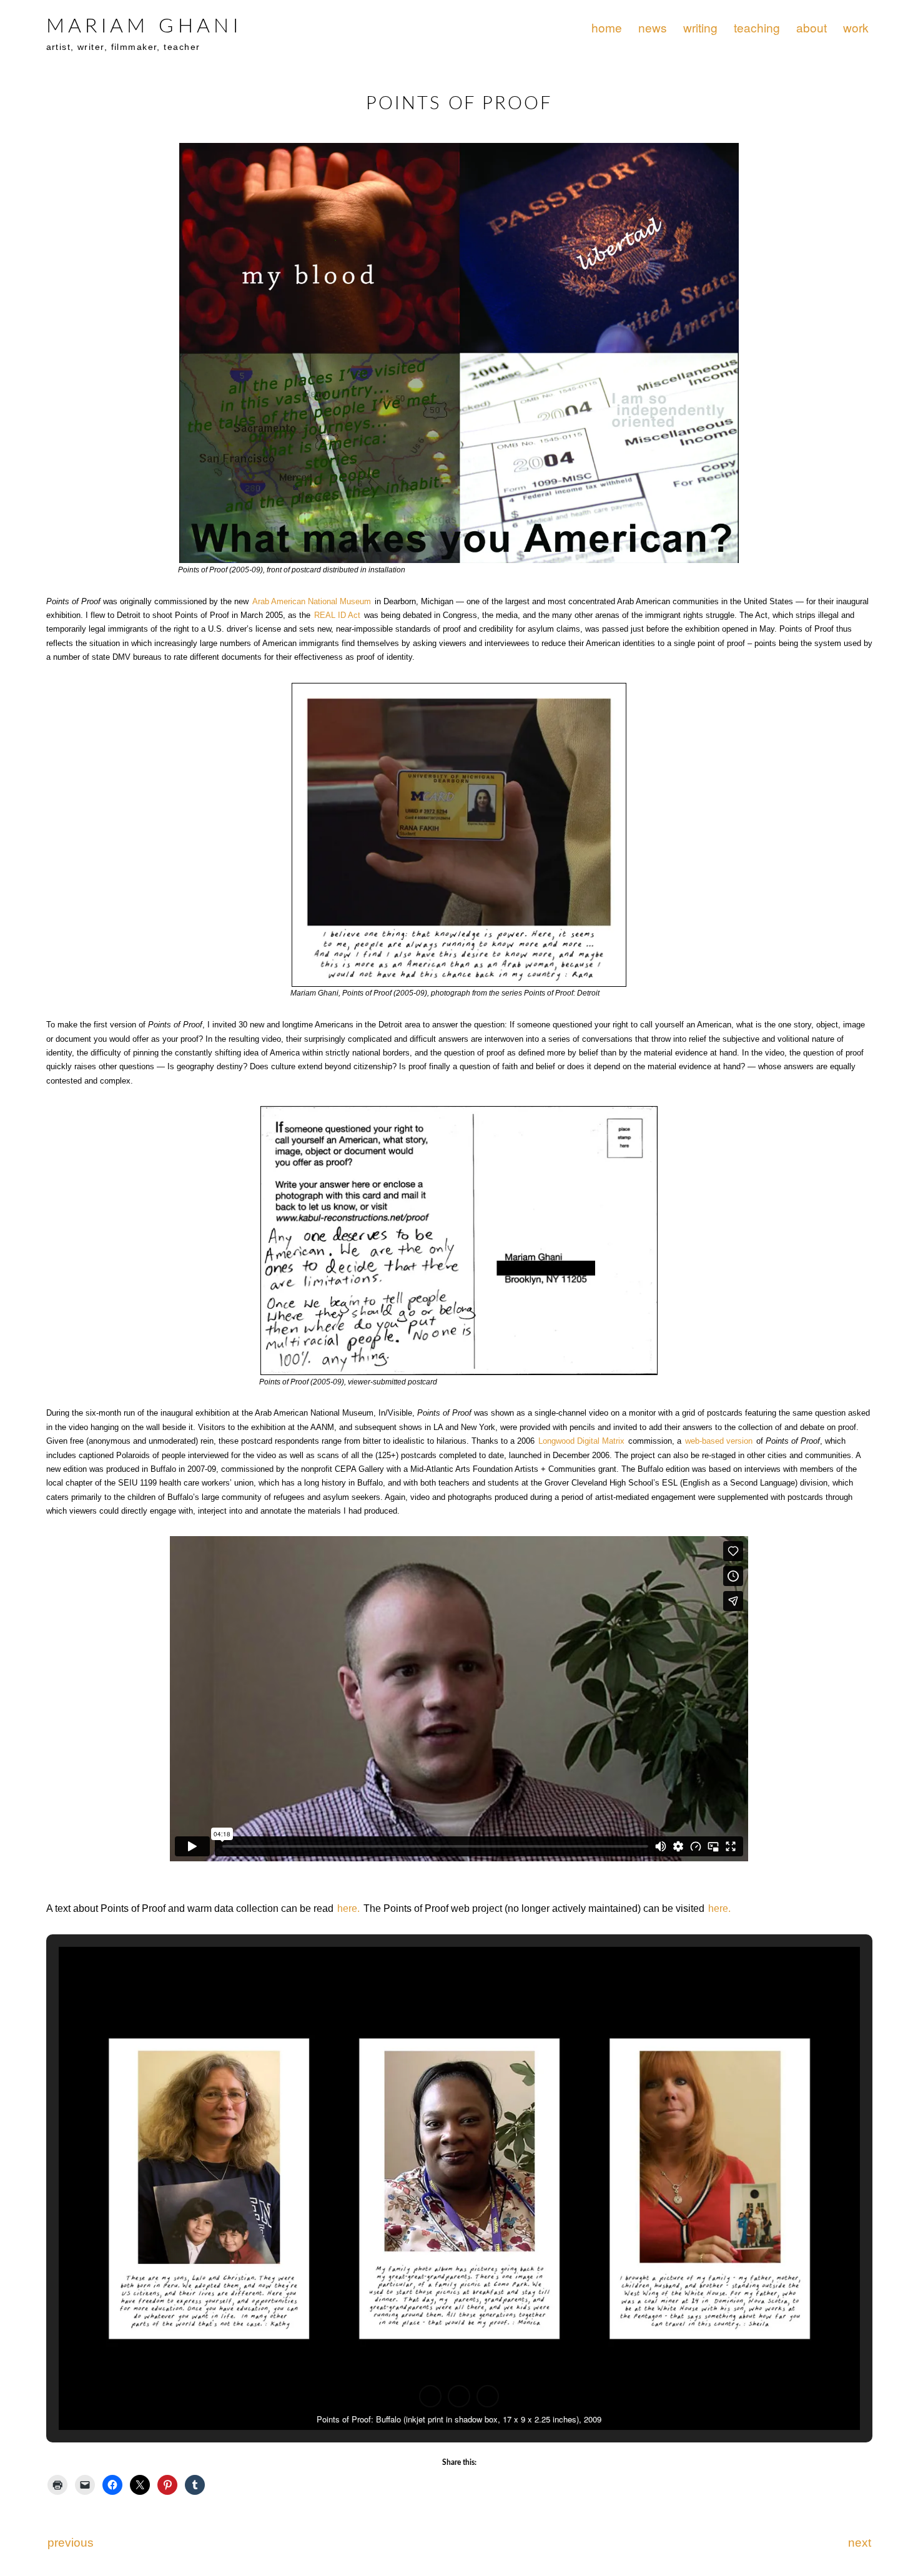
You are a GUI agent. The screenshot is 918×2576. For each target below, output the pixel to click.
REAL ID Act (337, 615)
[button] (430, 2396)
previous (71, 2543)
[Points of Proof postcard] (459, 1241)
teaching (757, 27)
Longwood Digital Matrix (581, 1441)
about (812, 27)
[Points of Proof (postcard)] (459, 353)
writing (700, 27)
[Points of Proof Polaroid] (459, 835)
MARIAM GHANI (144, 26)
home (607, 27)
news (653, 27)
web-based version (719, 1441)
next (860, 2543)
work (856, 27)
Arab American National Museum (312, 601)
